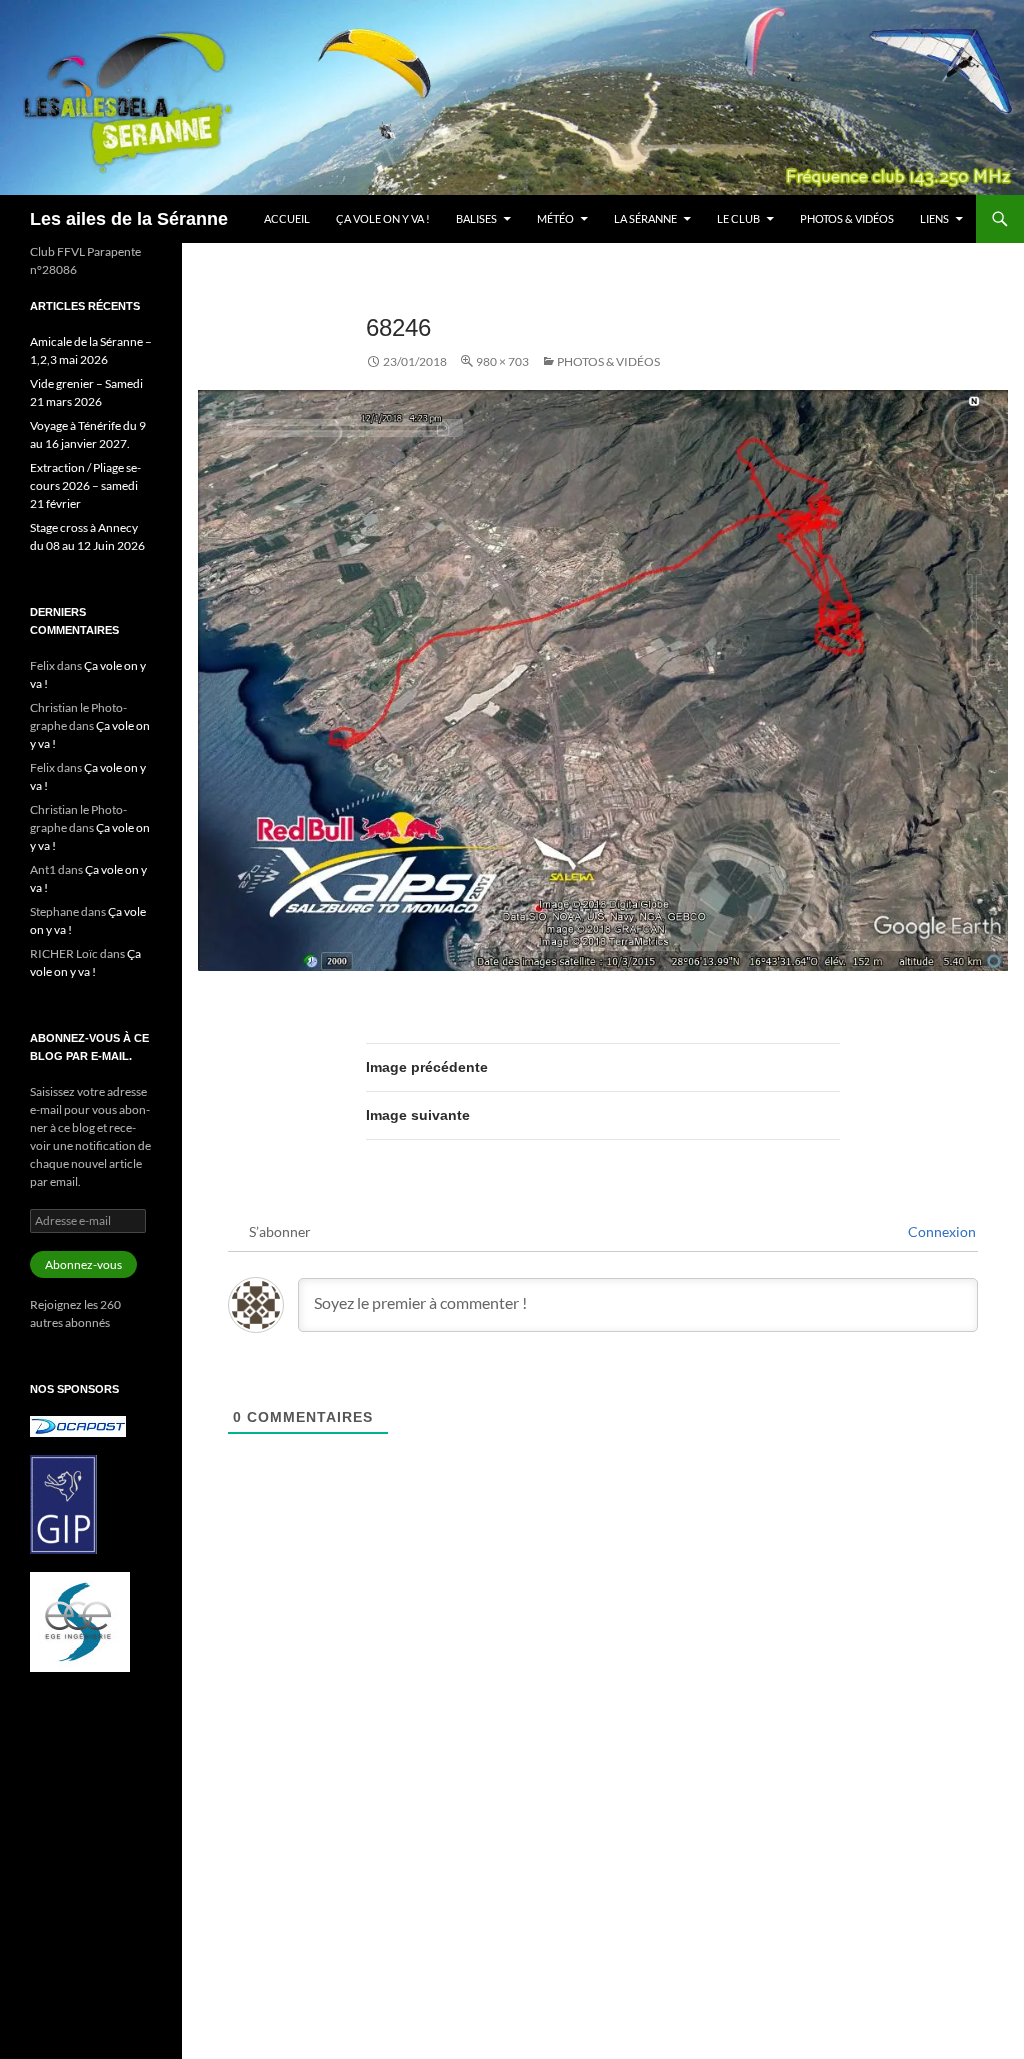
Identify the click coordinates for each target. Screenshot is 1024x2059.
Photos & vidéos (847, 218)
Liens (934, 218)
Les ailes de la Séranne (129, 219)
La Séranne (645, 218)
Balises (476, 218)
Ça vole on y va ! (383, 218)
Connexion (940, 1231)
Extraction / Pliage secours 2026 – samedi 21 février (85, 485)
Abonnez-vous (83, 1264)
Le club (738, 218)
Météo (555, 218)
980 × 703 (502, 361)
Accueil (287, 218)
